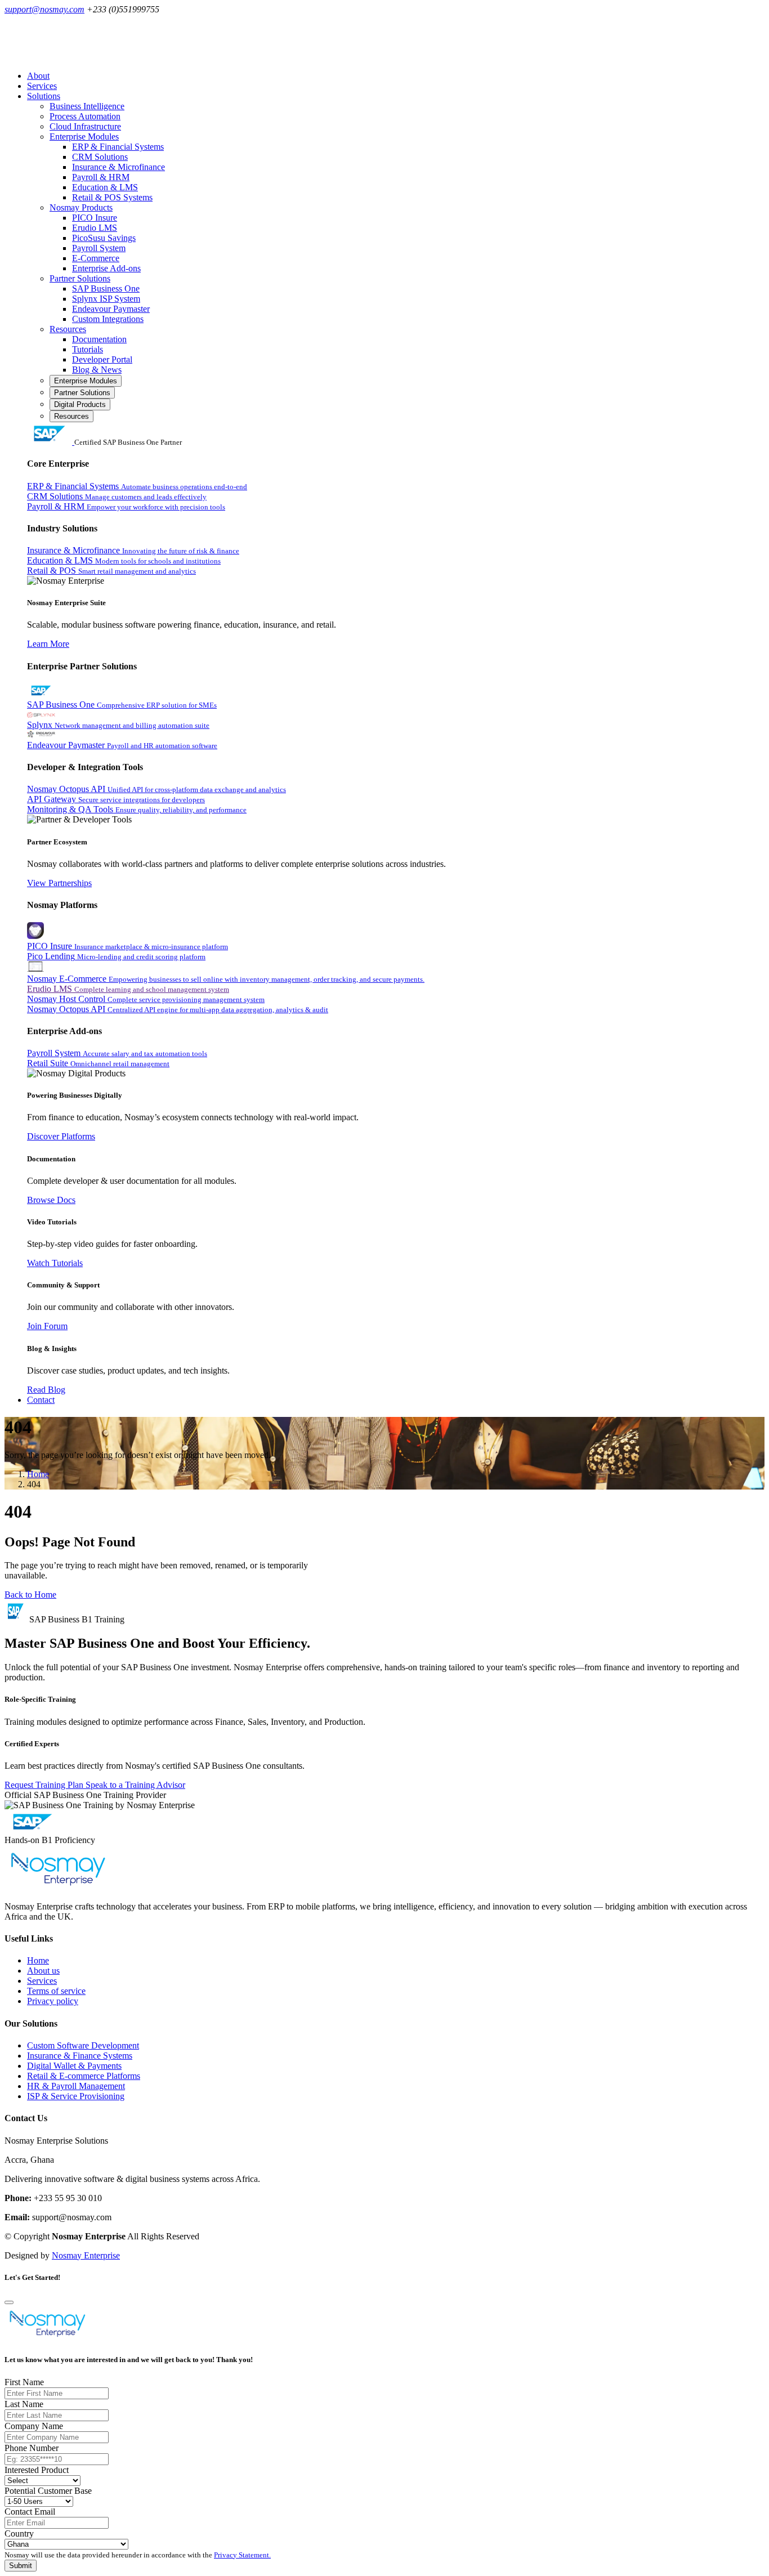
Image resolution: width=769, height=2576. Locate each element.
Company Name (34, 2426)
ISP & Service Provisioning (76, 2096)
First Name (24, 2382)
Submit (21, 2566)
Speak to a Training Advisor (135, 1785)
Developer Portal (102, 359)
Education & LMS (105, 187)
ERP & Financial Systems (118, 147)
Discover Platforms (61, 1136)
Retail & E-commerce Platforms (84, 2076)
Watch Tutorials (55, 1263)
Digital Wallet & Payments (74, 2066)
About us (43, 1971)
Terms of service (56, 1991)
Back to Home (30, 1595)
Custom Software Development (83, 2045)
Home (38, 1474)
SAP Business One (106, 289)
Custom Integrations (108, 319)
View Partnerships (59, 883)
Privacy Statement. (242, 2555)
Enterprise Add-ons (106, 268)
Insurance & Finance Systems (80, 2056)
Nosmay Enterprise (86, 2255)
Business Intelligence (87, 106)
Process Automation (85, 116)
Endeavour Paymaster (111, 309)
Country (19, 2533)
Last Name (24, 2404)
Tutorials (88, 349)
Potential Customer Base (48, 2491)
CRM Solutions (100, 157)
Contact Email (30, 2512)
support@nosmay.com (44, 9)
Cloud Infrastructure (85, 126)
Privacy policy (53, 2001)
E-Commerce (96, 258)
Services (42, 86)
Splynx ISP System (106, 299)
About (38, 76)
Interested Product (37, 2470)
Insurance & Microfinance (119, 167)
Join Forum (47, 1326)
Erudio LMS (95, 228)
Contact (41, 1400)
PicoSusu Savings (104, 238)
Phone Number (32, 2448)
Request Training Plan (45, 1785)
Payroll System (99, 248)
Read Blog (46, 1390)
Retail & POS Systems (112, 197)
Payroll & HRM (101, 177)
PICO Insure (95, 218)
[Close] (9, 2302)
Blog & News (97, 370)
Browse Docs (51, 1200)
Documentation (99, 339)
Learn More (48, 644)
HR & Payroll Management (76, 2086)
